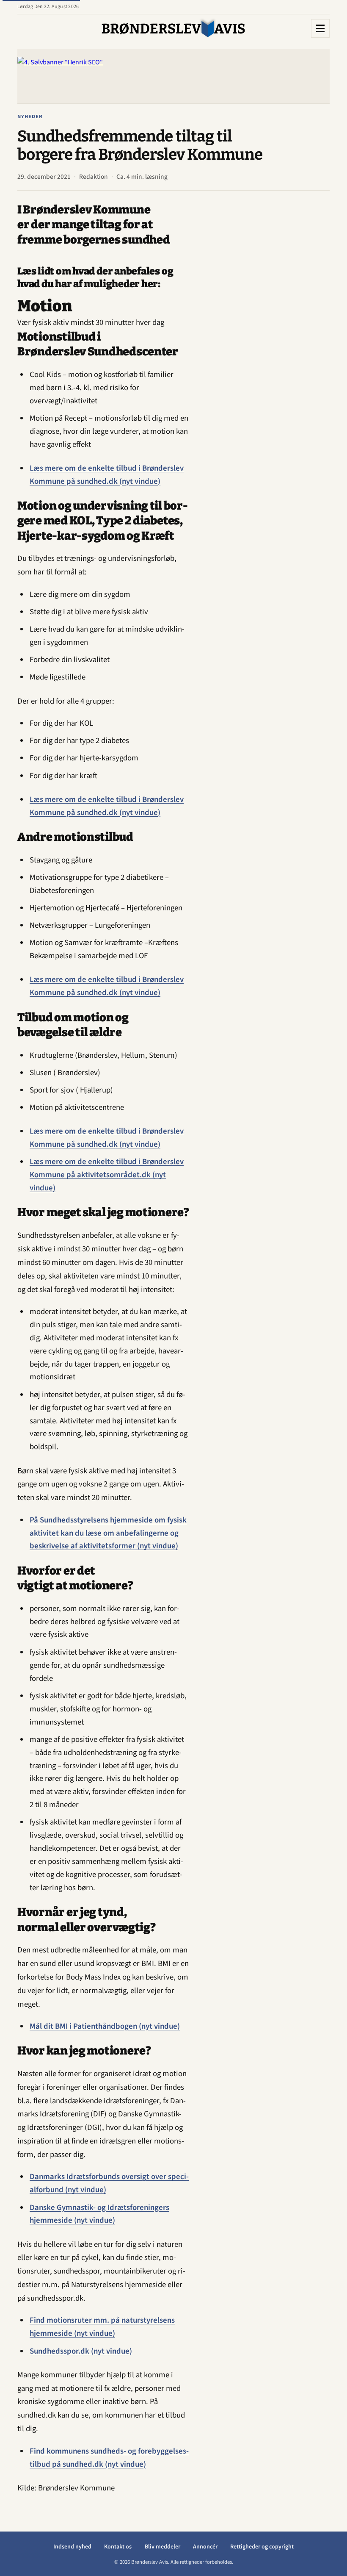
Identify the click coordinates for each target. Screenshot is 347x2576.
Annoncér (205, 2547)
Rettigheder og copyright (262, 2547)
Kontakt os (118, 2547)
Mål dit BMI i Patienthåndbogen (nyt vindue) (105, 2026)
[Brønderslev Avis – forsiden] (173, 28)
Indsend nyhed (72, 2547)
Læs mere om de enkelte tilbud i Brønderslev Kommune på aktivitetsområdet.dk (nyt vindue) (107, 1175)
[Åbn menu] (320, 28)
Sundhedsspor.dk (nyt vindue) (81, 2351)
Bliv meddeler (162, 2547)
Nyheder (30, 116)
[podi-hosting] (266, 330)
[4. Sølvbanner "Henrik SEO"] (173, 76)
